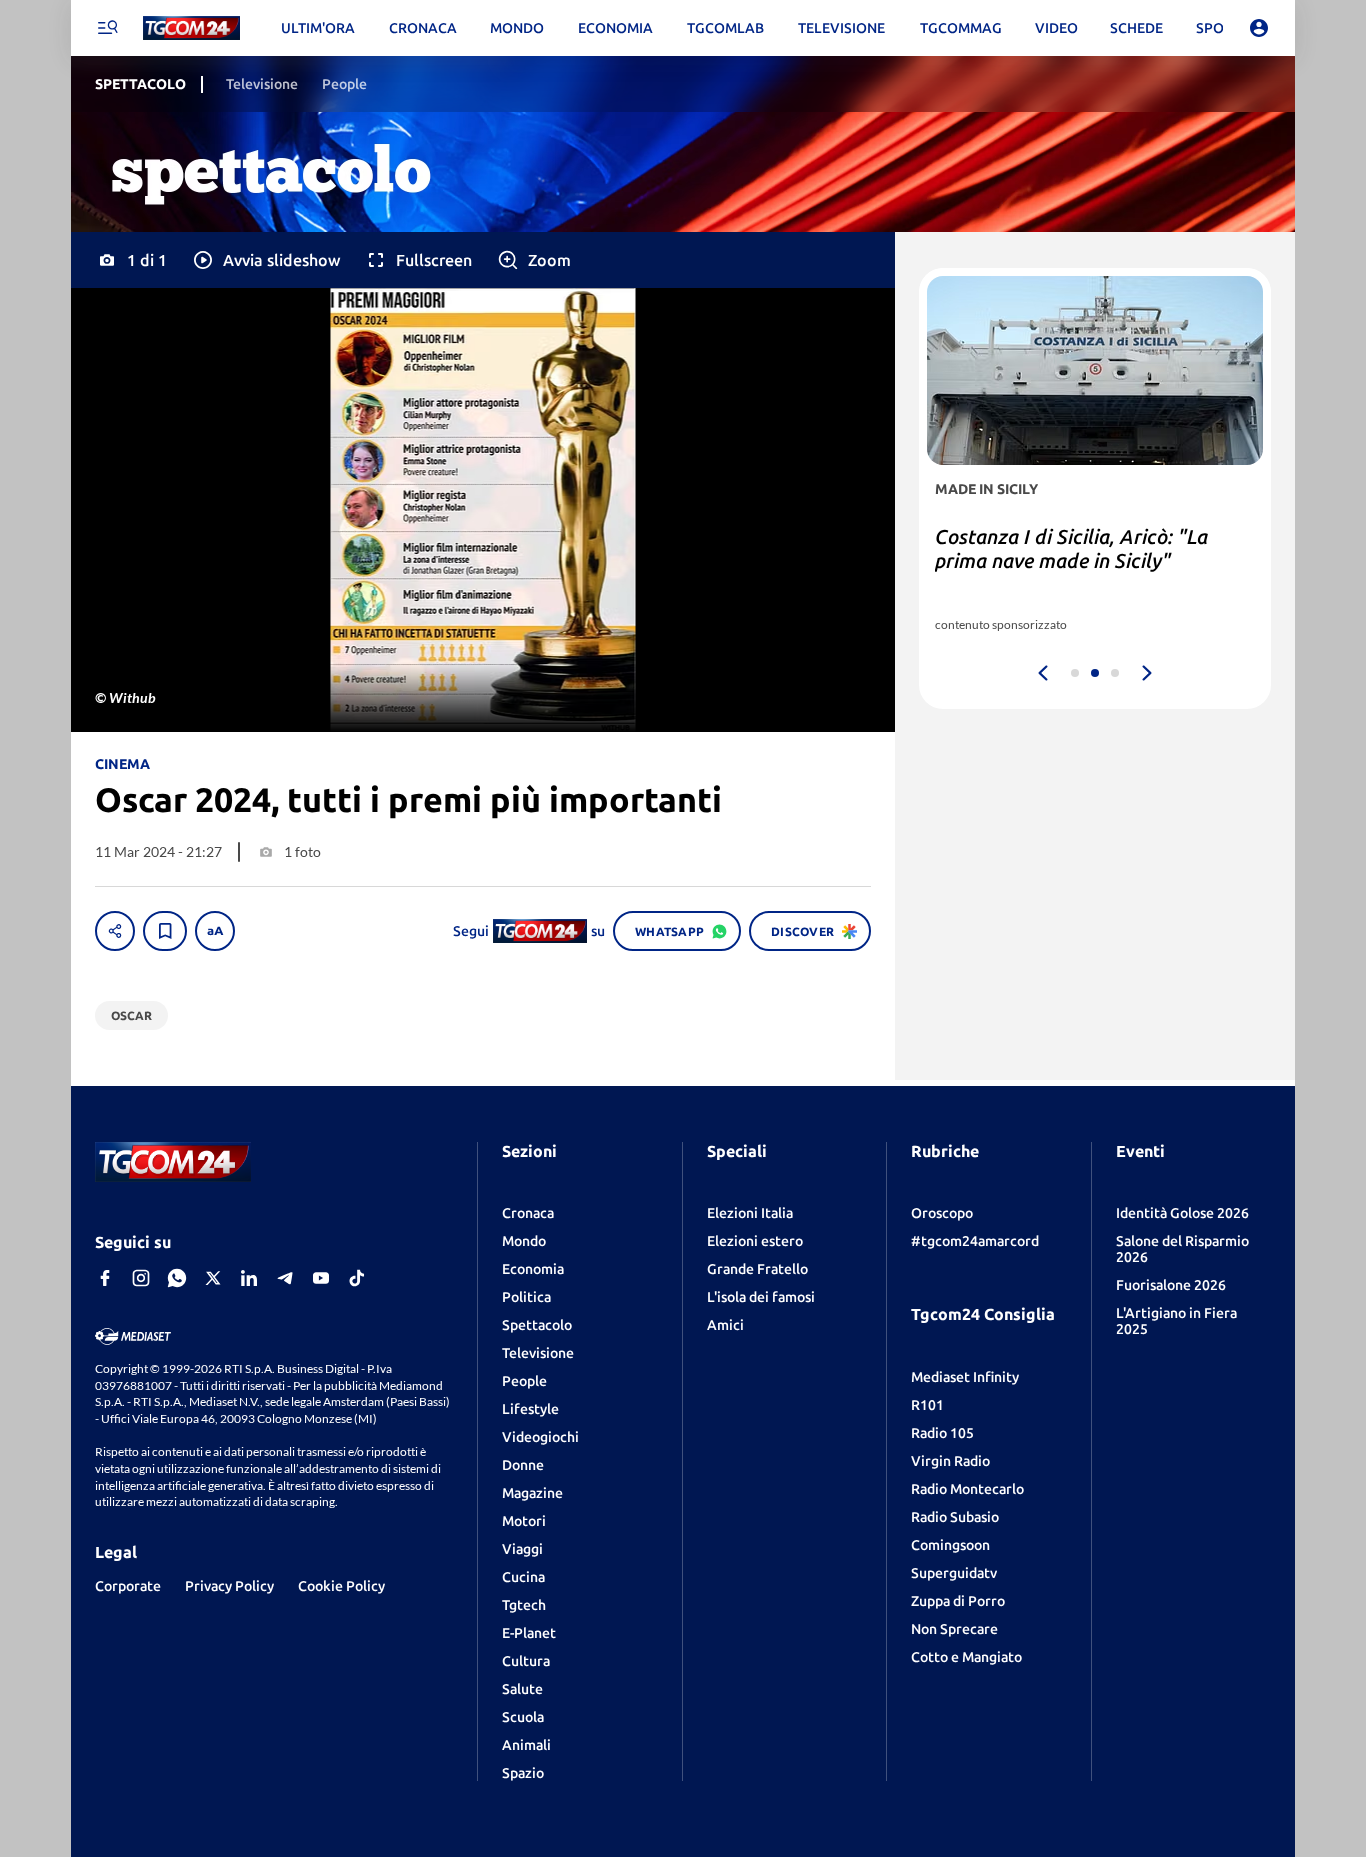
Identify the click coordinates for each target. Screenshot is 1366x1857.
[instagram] (141, 1278)
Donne (523, 1465)
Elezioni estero (755, 1241)
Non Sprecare (954, 1629)
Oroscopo (942, 1213)
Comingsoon (950, 1545)
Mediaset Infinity (965, 1377)
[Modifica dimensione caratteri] (215, 931)
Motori (524, 1521)
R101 (927, 1405)
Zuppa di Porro (958, 1601)
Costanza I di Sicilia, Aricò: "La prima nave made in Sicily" (1071, 548)
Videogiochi (540, 1437)
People (524, 1381)
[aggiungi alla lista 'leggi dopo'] (165, 931)
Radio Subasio (955, 1517)
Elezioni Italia (750, 1213)
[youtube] (321, 1278)
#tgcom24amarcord (975, 1241)
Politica (526, 1297)
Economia (533, 1269)
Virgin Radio (950, 1461)
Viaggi (522, 1549)
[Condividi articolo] (115, 931)
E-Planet (529, 1633)
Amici (725, 1325)
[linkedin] (249, 1278)
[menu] (107, 28)
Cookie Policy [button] (341, 1586)
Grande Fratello (757, 1269)
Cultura (526, 1661)
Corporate (128, 1586)
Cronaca (528, 1213)
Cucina (523, 1577)
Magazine (532, 1493)
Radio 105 (942, 1433)
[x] (213, 1278)
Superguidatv (954, 1573)
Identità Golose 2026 (1182, 1213)
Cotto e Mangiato (966, 1657)
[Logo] (191, 28)
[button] (265, 260)
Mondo (524, 1241)
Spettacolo (537, 1325)
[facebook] (105, 1278)
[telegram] (285, 1278)
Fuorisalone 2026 (1171, 1285)
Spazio (523, 1773)
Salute (522, 1689)
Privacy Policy (229, 1586)
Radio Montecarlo (967, 1489)
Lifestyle (530, 1409)
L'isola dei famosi (761, 1297)
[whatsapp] (177, 1278)
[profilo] (1259, 28)
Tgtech (524, 1605)
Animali (526, 1745)
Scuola (523, 1717)
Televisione (538, 1353)
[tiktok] (357, 1278)
